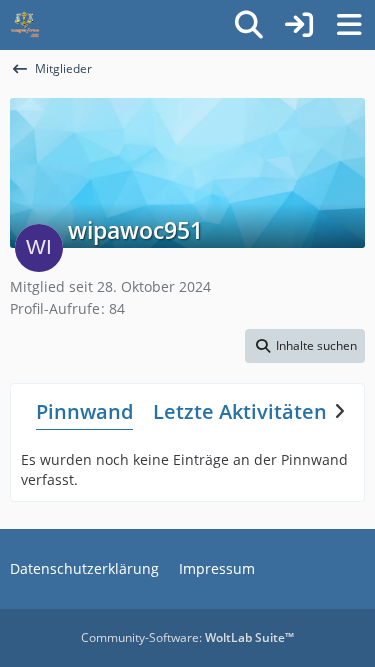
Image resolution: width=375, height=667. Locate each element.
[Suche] (249, 25)
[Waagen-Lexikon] (25, 25)
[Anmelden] (299, 25)
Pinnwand (84, 411)
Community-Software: (187, 637)
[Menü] (349, 25)
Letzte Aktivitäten (240, 411)
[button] (305, 346)
